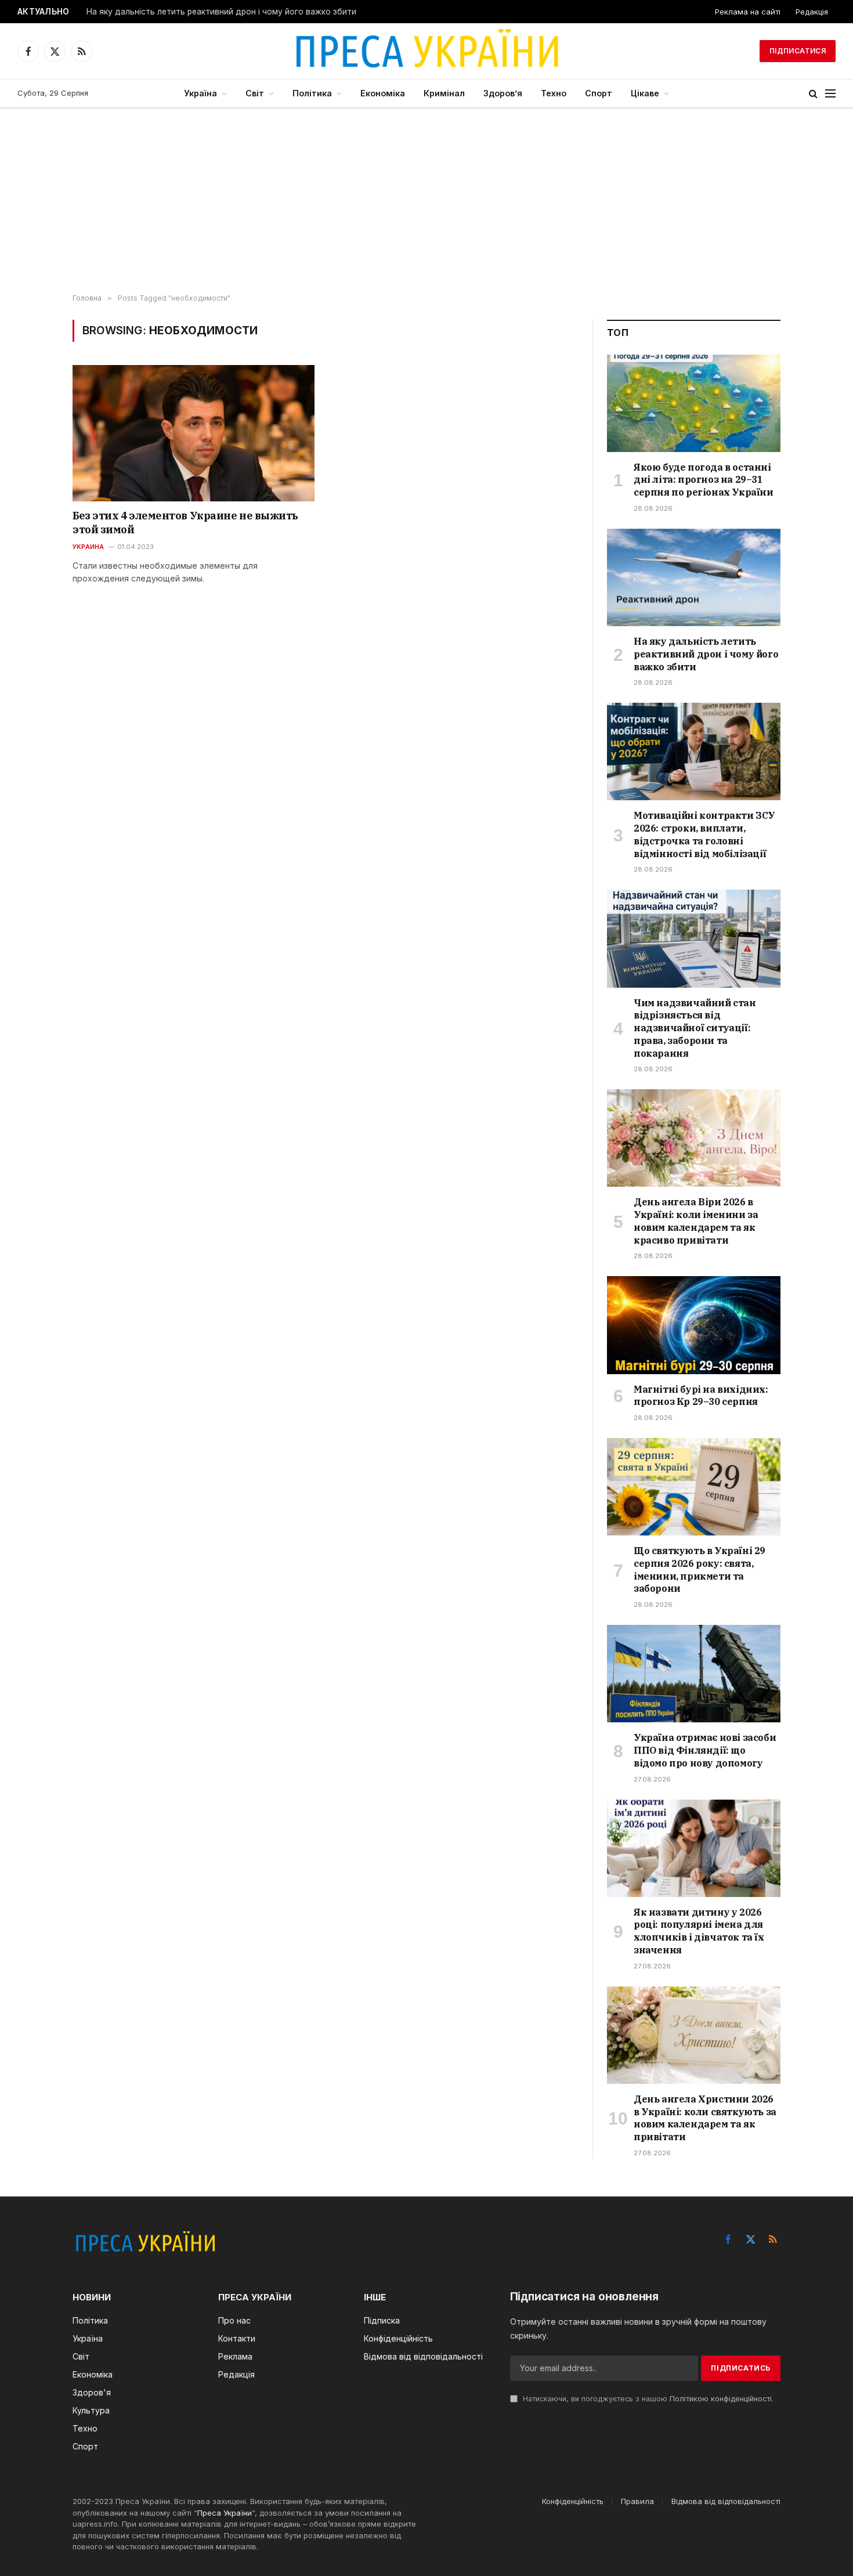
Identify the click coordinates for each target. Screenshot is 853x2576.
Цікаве (645, 93)
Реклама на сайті (748, 12)
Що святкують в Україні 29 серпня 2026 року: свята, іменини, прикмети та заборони (700, 1569)
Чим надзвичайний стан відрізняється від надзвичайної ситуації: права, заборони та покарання (695, 1028)
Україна (200, 93)
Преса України (225, 2513)
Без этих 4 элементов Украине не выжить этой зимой (185, 523)
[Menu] (830, 94)
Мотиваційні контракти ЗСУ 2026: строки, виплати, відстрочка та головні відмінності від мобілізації (704, 834)
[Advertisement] (426, 201)
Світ (255, 93)
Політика (312, 93)
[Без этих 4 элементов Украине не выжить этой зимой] (194, 433)
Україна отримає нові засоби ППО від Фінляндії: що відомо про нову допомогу (705, 1750)
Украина (88, 547)
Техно (554, 93)
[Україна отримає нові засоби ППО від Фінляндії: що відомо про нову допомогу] (694, 1674)
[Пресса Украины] (426, 51)
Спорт (599, 93)
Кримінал (444, 93)
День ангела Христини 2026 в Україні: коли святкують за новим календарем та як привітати (705, 2118)
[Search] (813, 94)
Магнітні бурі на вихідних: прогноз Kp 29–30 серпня (701, 1396)
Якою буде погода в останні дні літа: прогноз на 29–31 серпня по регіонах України (704, 480)
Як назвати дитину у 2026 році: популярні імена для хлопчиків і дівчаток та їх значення (699, 1931)
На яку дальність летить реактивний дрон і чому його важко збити (221, 12)
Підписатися (798, 51)
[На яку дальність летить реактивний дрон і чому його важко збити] (694, 577)
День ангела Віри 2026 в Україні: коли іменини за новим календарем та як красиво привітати (696, 1221)
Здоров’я (503, 93)
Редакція (812, 12)
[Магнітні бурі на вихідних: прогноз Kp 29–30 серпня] (694, 1325)
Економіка (383, 93)
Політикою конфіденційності (721, 2399)
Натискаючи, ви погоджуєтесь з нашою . (647, 2399)
